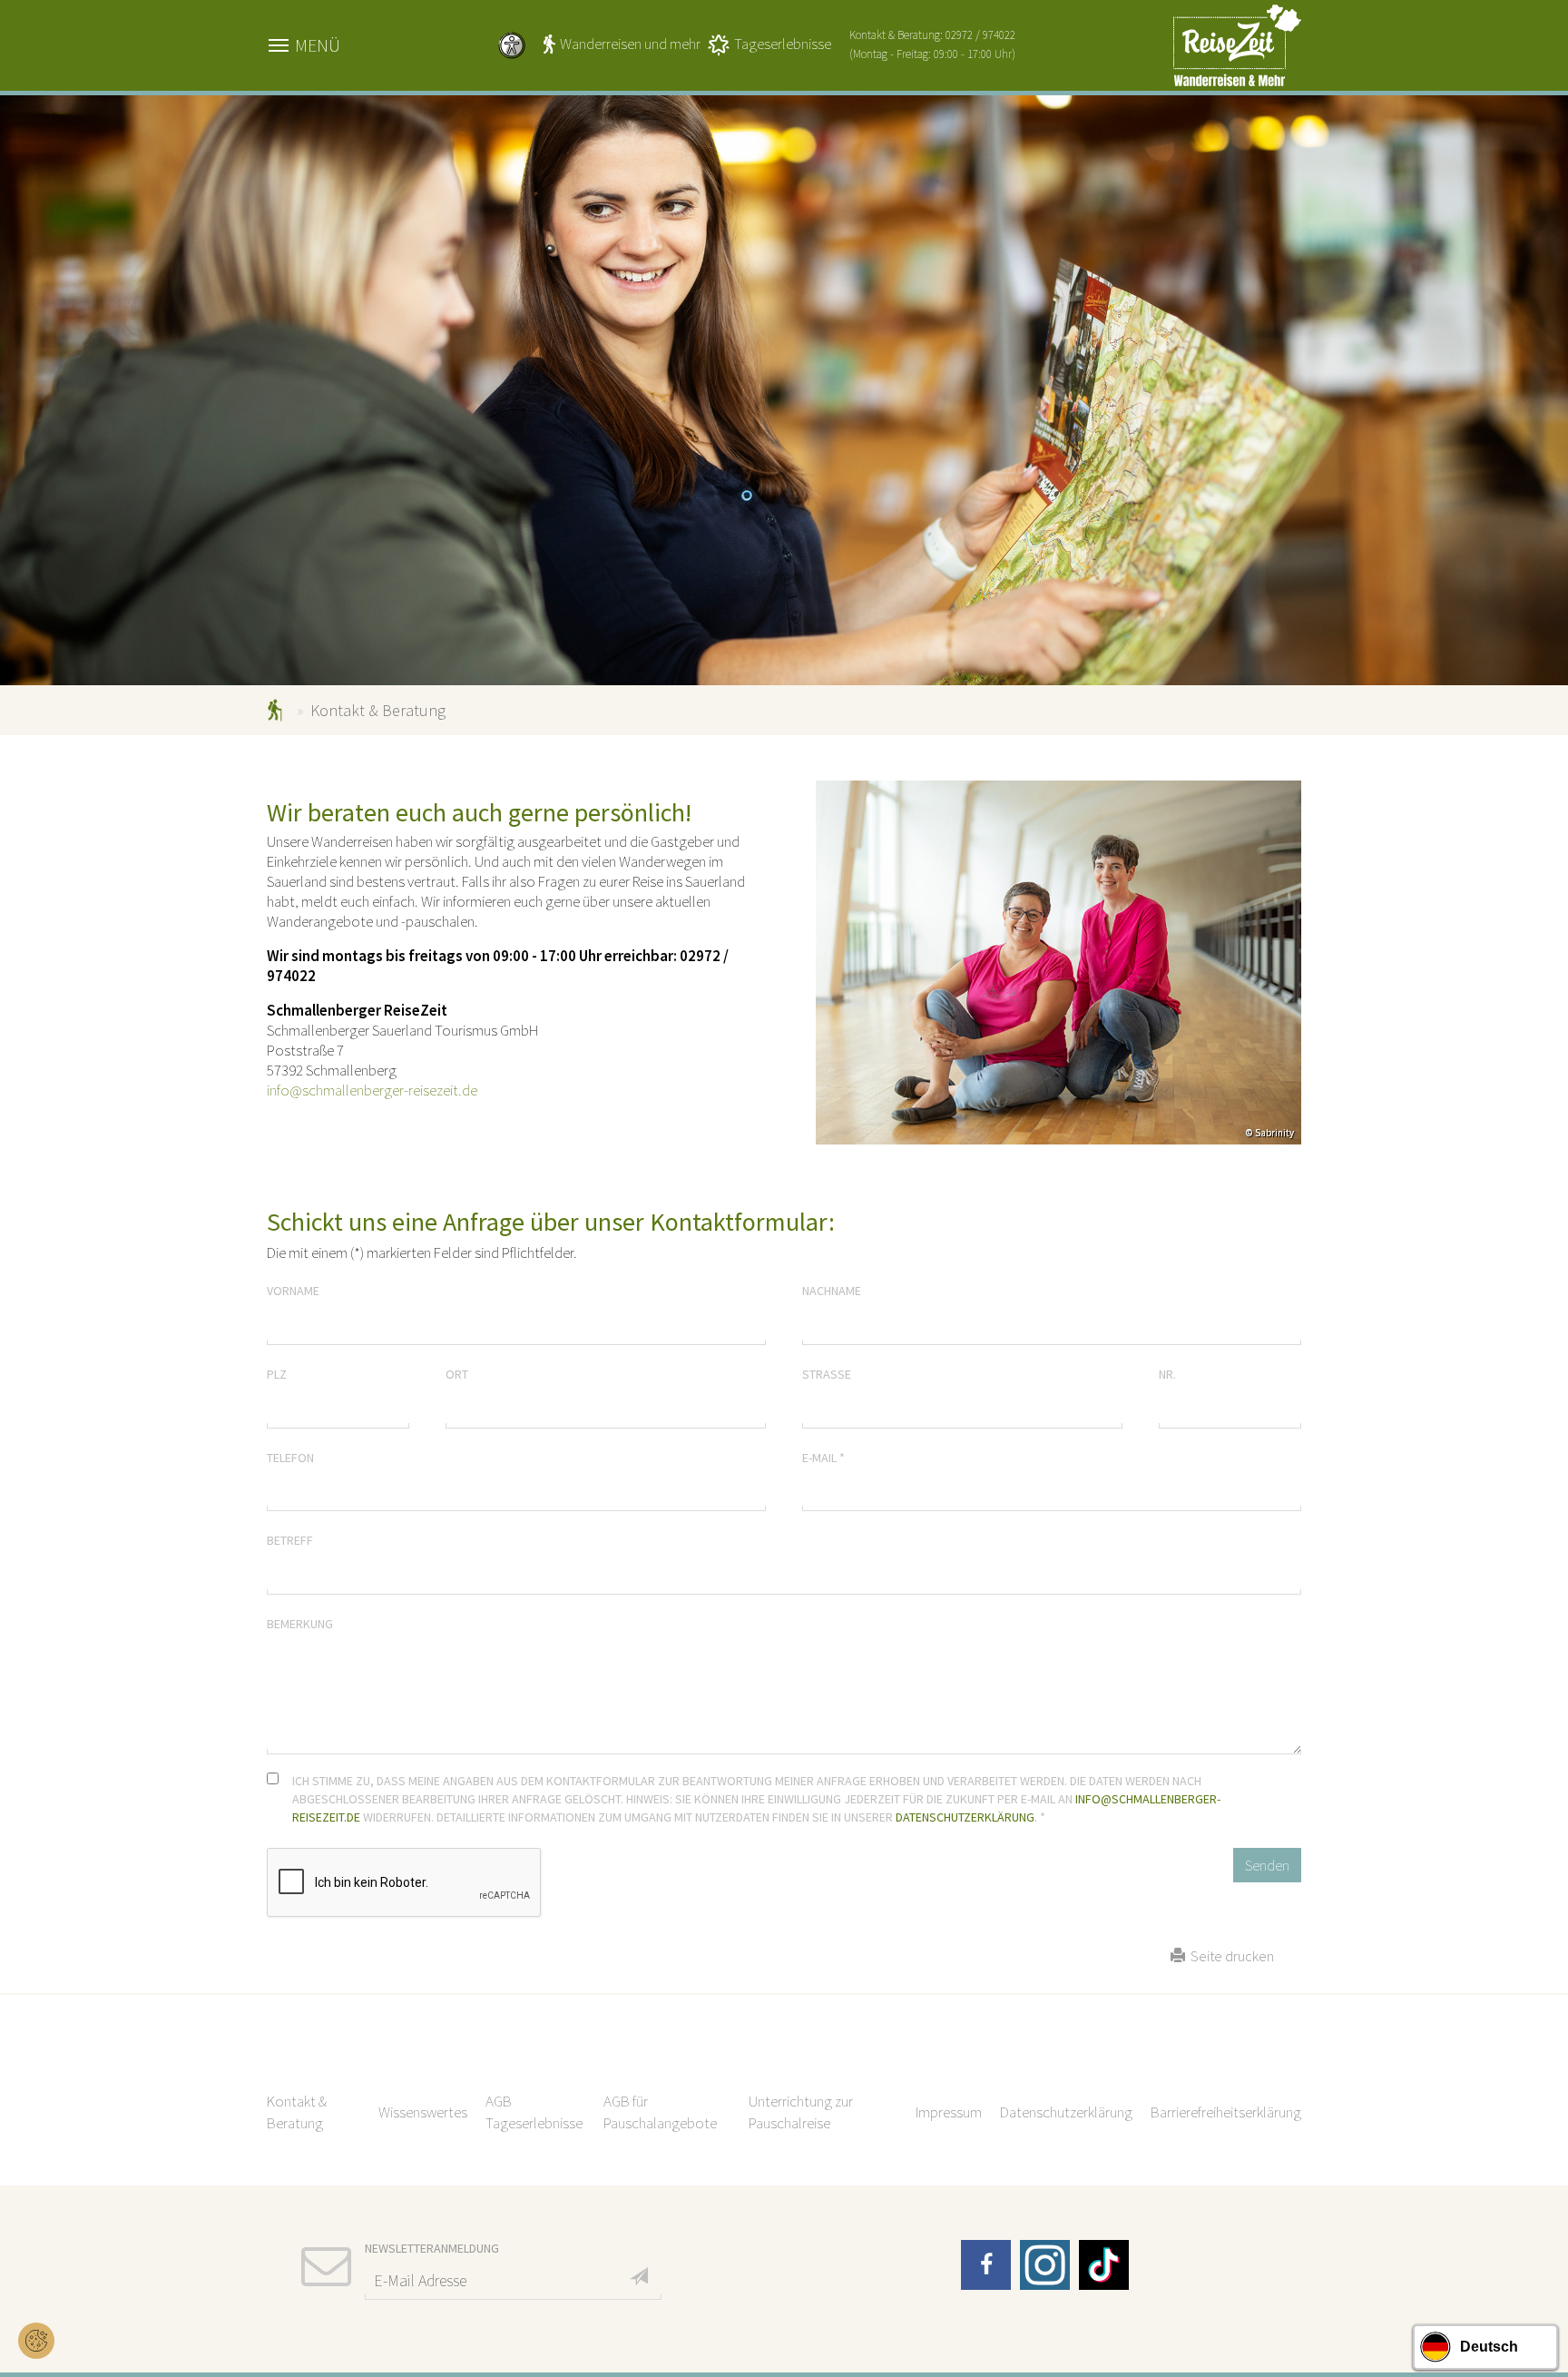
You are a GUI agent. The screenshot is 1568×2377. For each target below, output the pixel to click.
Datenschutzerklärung (965, 1817)
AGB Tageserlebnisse (534, 2112)
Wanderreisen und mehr (630, 44)
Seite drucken (1230, 1956)
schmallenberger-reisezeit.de (278, 710)
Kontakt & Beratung (297, 2112)
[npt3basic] (1237, 44)
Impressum (949, 2112)
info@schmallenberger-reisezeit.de (372, 1090)
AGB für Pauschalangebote (660, 2112)
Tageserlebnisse (783, 44)
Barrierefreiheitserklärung (1226, 2112)
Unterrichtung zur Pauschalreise (801, 2112)
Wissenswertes (423, 2112)
